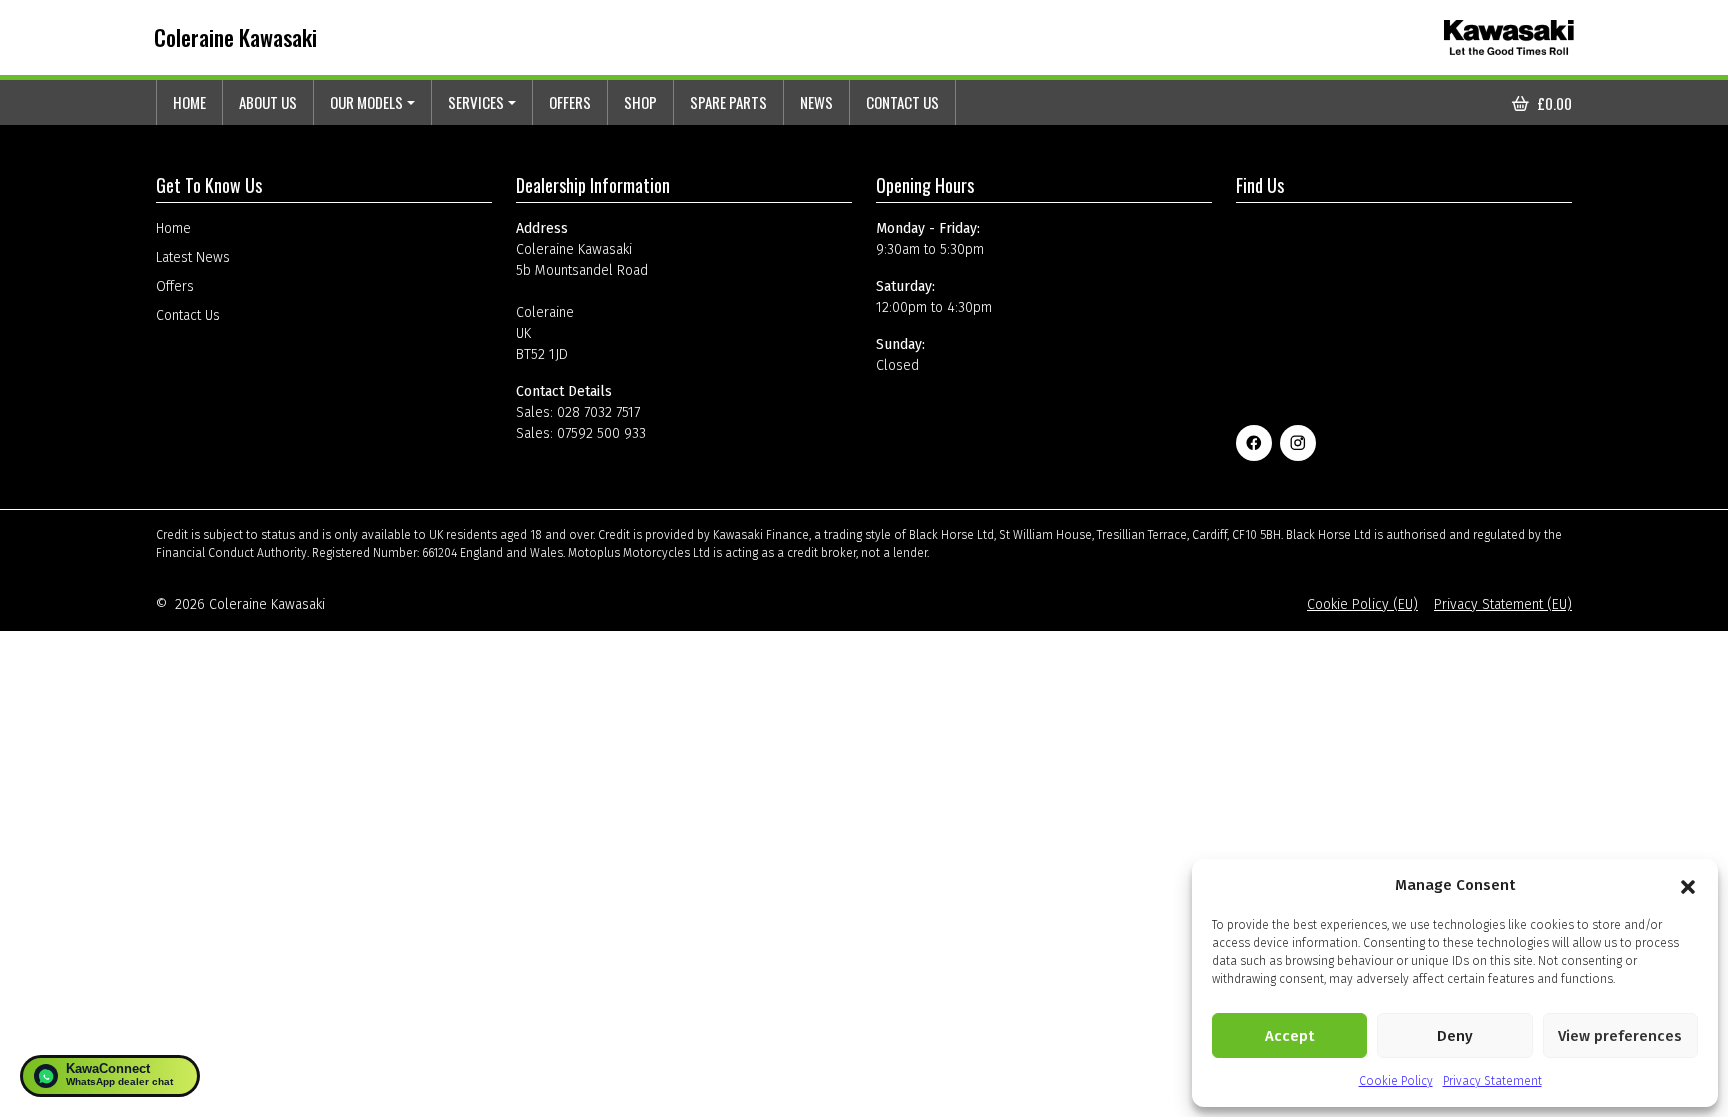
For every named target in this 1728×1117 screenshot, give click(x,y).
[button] (1688, 885)
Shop (640, 102)
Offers (570, 102)
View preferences (1620, 1036)
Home (189, 102)
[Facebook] (1254, 443)
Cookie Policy (1396, 1081)
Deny (1455, 1036)
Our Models (366, 102)
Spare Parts (728, 102)
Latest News (193, 257)
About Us (268, 102)
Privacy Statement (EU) (1503, 604)
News (816, 102)
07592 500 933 (601, 433)
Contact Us (902, 102)
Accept (1289, 1036)
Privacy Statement (1492, 1081)
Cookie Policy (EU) (1362, 604)
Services (476, 102)
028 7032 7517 (598, 412)
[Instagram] (1298, 443)
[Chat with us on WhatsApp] (110, 1076)
